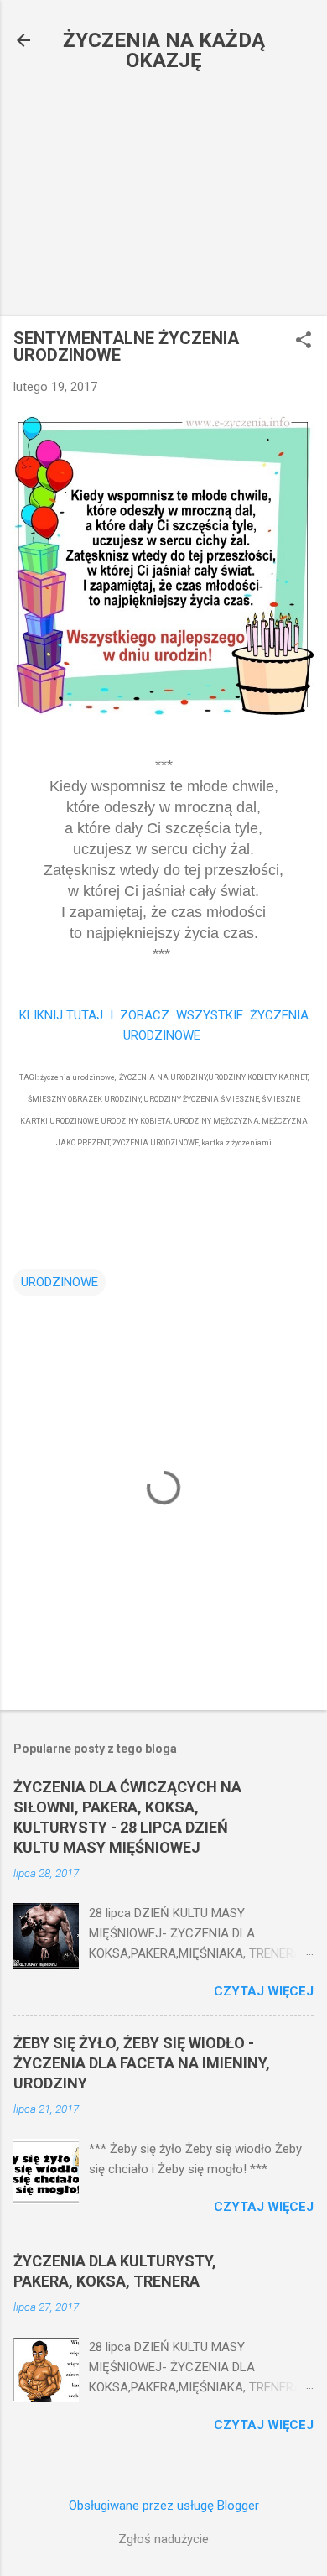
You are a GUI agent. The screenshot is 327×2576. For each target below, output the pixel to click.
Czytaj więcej (264, 1991)
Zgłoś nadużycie (163, 2539)
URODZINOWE (60, 1282)
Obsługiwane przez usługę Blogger (164, 2506)
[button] (304, 342)
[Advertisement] (163, 199)
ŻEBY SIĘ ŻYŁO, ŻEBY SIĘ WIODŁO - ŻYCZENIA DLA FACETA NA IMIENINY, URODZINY (142, 2063)
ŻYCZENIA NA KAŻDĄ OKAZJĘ (164, 50)
